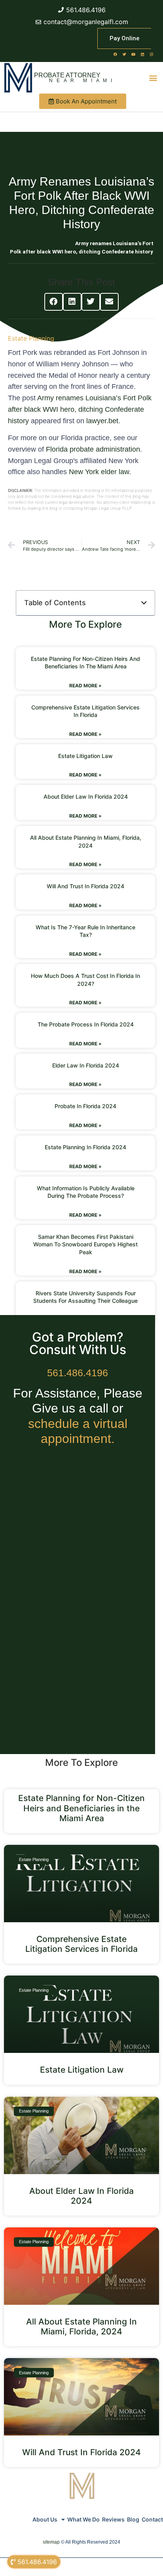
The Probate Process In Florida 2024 (86, 1024)
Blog (133, 2519)
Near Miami (82, 81)
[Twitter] (124, 54)
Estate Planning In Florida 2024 (85, 1147)
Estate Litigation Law (85, 756)
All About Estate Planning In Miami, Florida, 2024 (81, 2326)
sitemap (51, 2542)
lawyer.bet (102, 421)
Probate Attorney (67, 75)
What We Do (83, 2519)
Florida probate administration (93, 449)
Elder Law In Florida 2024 (86, 1065)
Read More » (85, 686)
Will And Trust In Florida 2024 (85, 886)
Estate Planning (31, 338)
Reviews (113, 2519)
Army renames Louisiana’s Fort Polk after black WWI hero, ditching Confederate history (80, 409)
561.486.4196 (78, 1373)
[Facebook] (115, 54)
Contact (152, 2519)
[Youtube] (133, 54)
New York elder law (99, 472)
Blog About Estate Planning (42, 243)
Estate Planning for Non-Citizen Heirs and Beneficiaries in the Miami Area (81, 1808)
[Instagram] (152, 54)
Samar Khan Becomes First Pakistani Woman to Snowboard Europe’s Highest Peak (85, 1244)
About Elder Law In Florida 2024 (86, 796)
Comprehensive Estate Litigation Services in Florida (81, 1944)
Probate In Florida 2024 (85, 1106)
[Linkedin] (142, 54)
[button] (153, 78)
